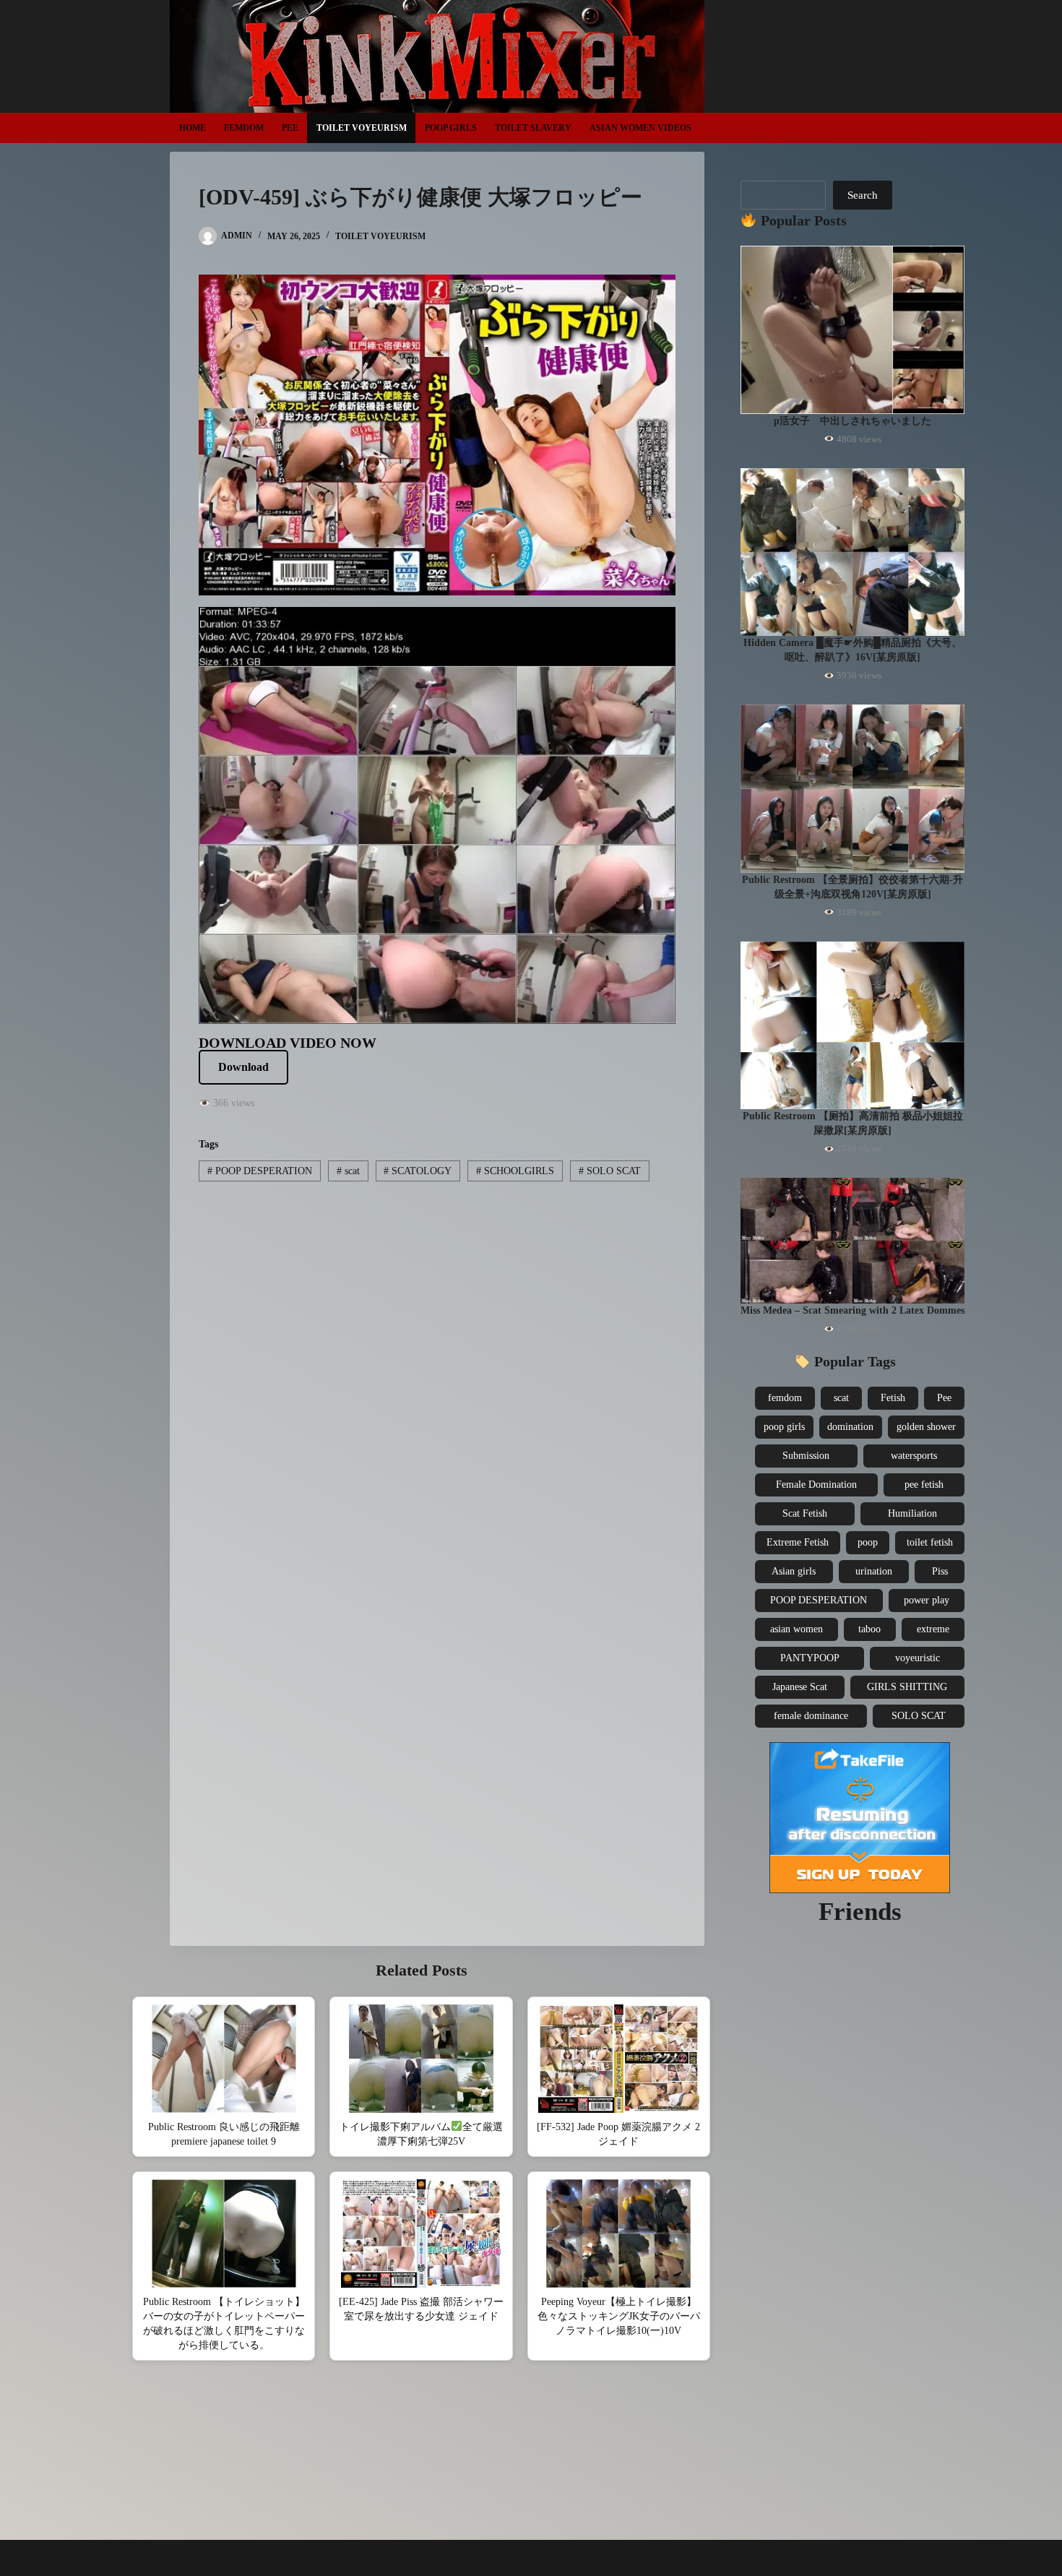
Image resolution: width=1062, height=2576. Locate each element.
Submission (806, 1456)
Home (193, 128)
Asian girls (794, 1571)
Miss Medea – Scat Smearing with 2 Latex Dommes (852, 1310)
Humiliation (912, 1513)
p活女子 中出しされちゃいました (852, 421)
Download (243, 1067)
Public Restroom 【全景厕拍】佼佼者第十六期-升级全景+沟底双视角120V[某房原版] (852, 887)
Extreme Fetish (798, 1542)
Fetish (893, 1398)
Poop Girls (451, 128)
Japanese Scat (800, 1687)
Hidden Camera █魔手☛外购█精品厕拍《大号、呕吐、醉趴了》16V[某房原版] (852, 650)
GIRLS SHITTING (907, 1687)
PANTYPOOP (810, 1658)
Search (863, 195)
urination (874, 1571)
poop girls (784, 1427)
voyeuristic (918, 1658)
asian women (796, 1629)
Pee (290, 128)
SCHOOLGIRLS (515, 1171)
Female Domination (816, 1485)
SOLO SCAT (610, 1171)
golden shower (926, 1427)
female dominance (811, 1716)
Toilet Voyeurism (362, 128)
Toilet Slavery (533, 128)
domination (850, 1427)
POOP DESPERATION (260, 1171)
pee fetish (924, 1485)
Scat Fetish (805, 1513)
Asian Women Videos (640, 128)
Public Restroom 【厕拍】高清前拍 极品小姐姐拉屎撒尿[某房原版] (853, 1123)
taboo (869, 1629)
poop (868, 1542)
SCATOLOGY (418, 1171)
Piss (940, 1571)
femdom (785, 1398)
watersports (914, 1456)
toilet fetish (930, 1542)
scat (348, 1171)
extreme (933, 1629)
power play (927, 1600)
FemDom (244, 128)
